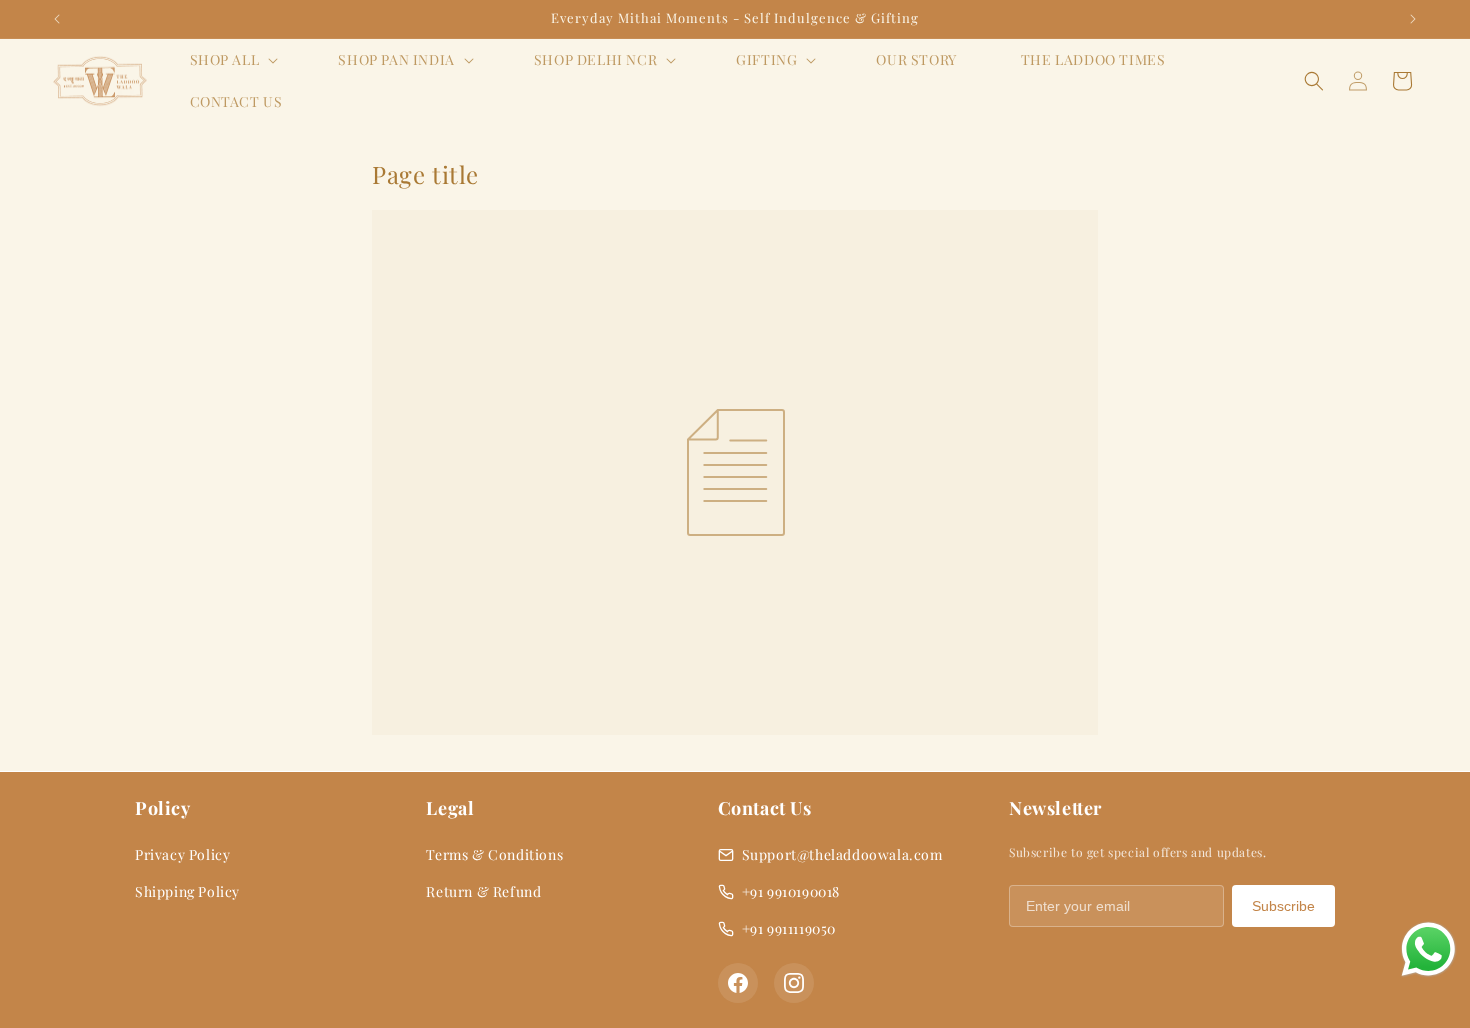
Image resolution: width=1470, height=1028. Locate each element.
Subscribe (1283, 906)
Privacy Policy (182, 854)
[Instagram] (794, 983)
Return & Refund (483, 891)
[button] (232, 60)
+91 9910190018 (791, 891)
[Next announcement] (1413, 19)
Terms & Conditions (494, 854)
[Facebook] (738, 983)
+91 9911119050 (789, 928)
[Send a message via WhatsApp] (1428, 949)
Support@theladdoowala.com (842, 854)
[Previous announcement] (57, 19)
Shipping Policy (187, 891)
